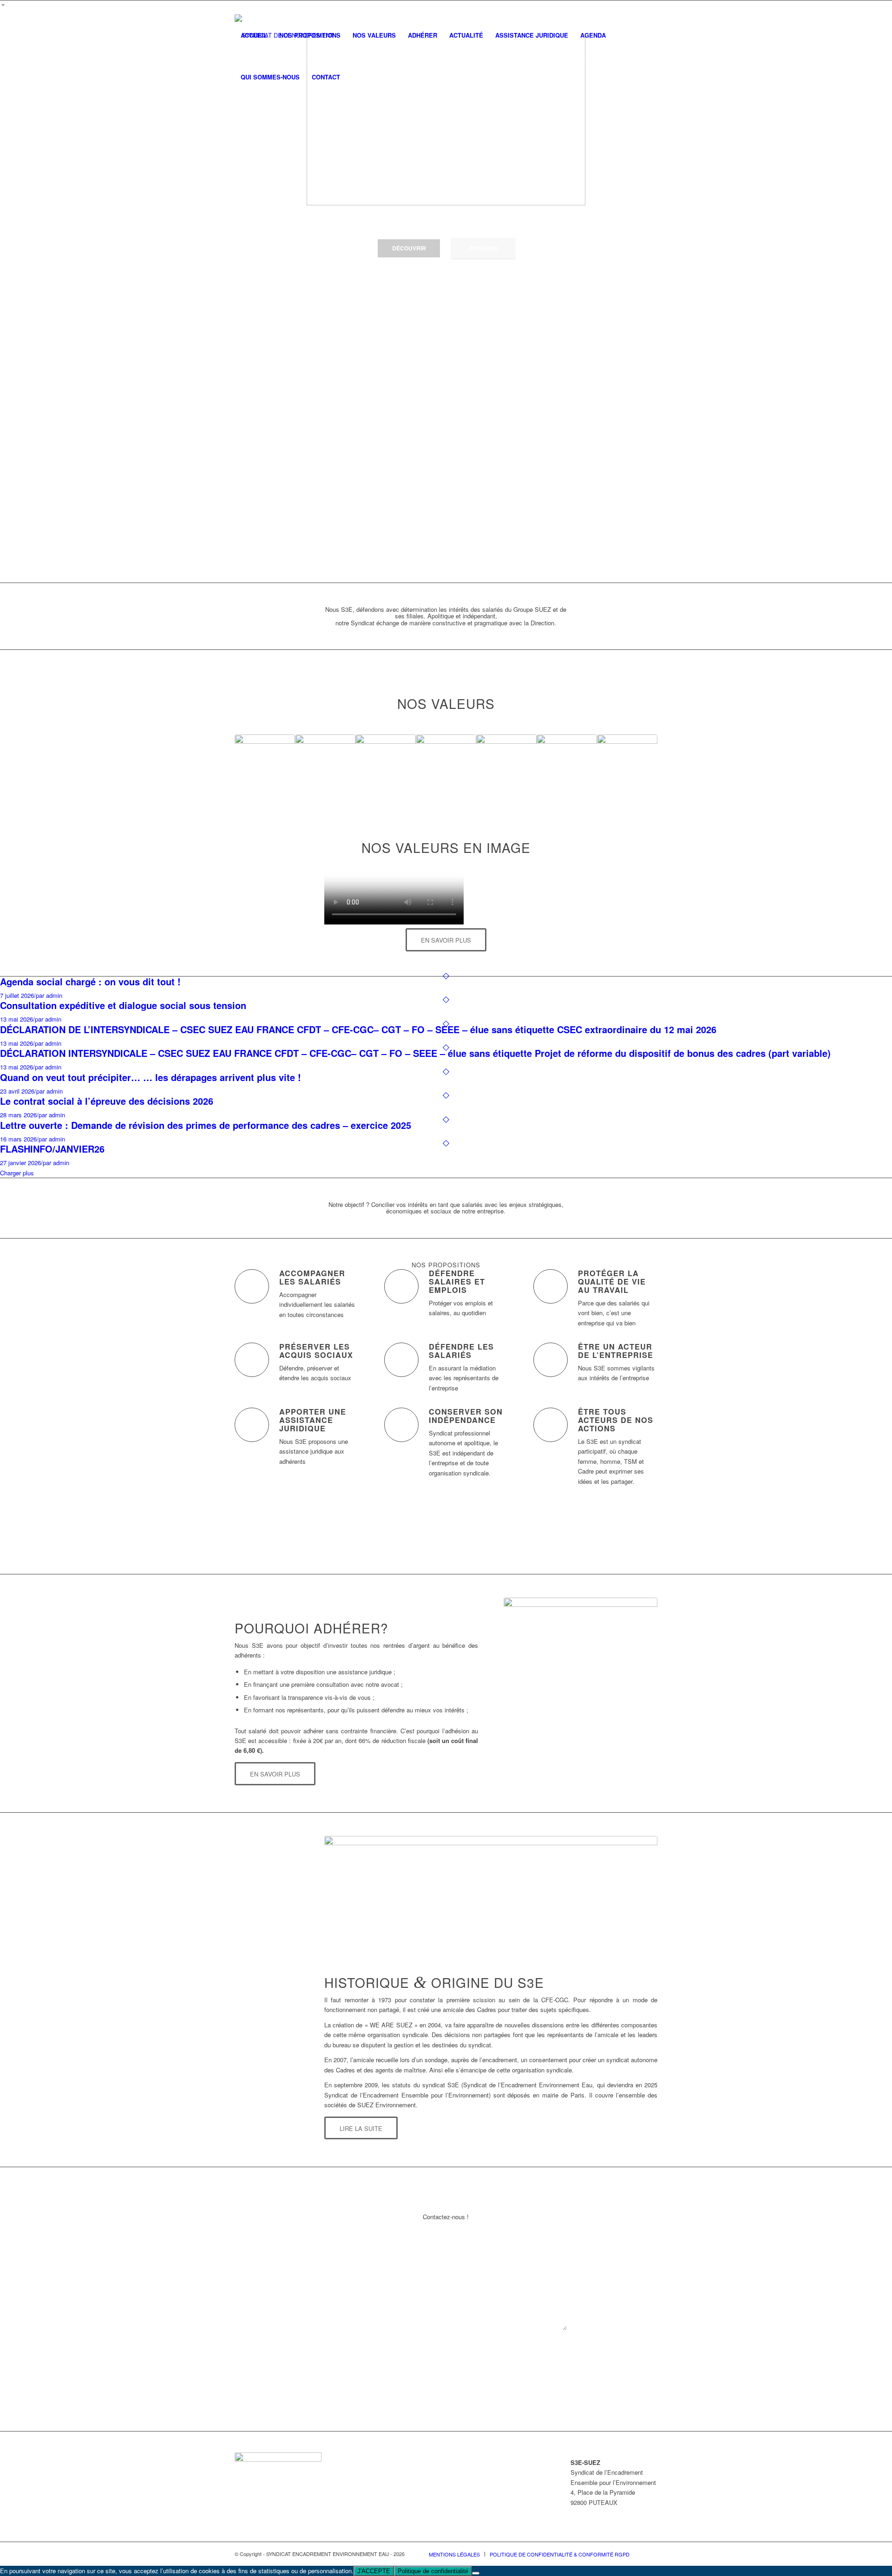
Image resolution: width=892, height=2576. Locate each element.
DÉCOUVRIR (409, 248)
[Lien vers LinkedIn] (650, 7)
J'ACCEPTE (374, 2571)
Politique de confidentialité (433, 2571)
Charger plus (17, 1173)
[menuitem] (254, 35)
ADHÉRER (483, 248)
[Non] (476, 2573)
